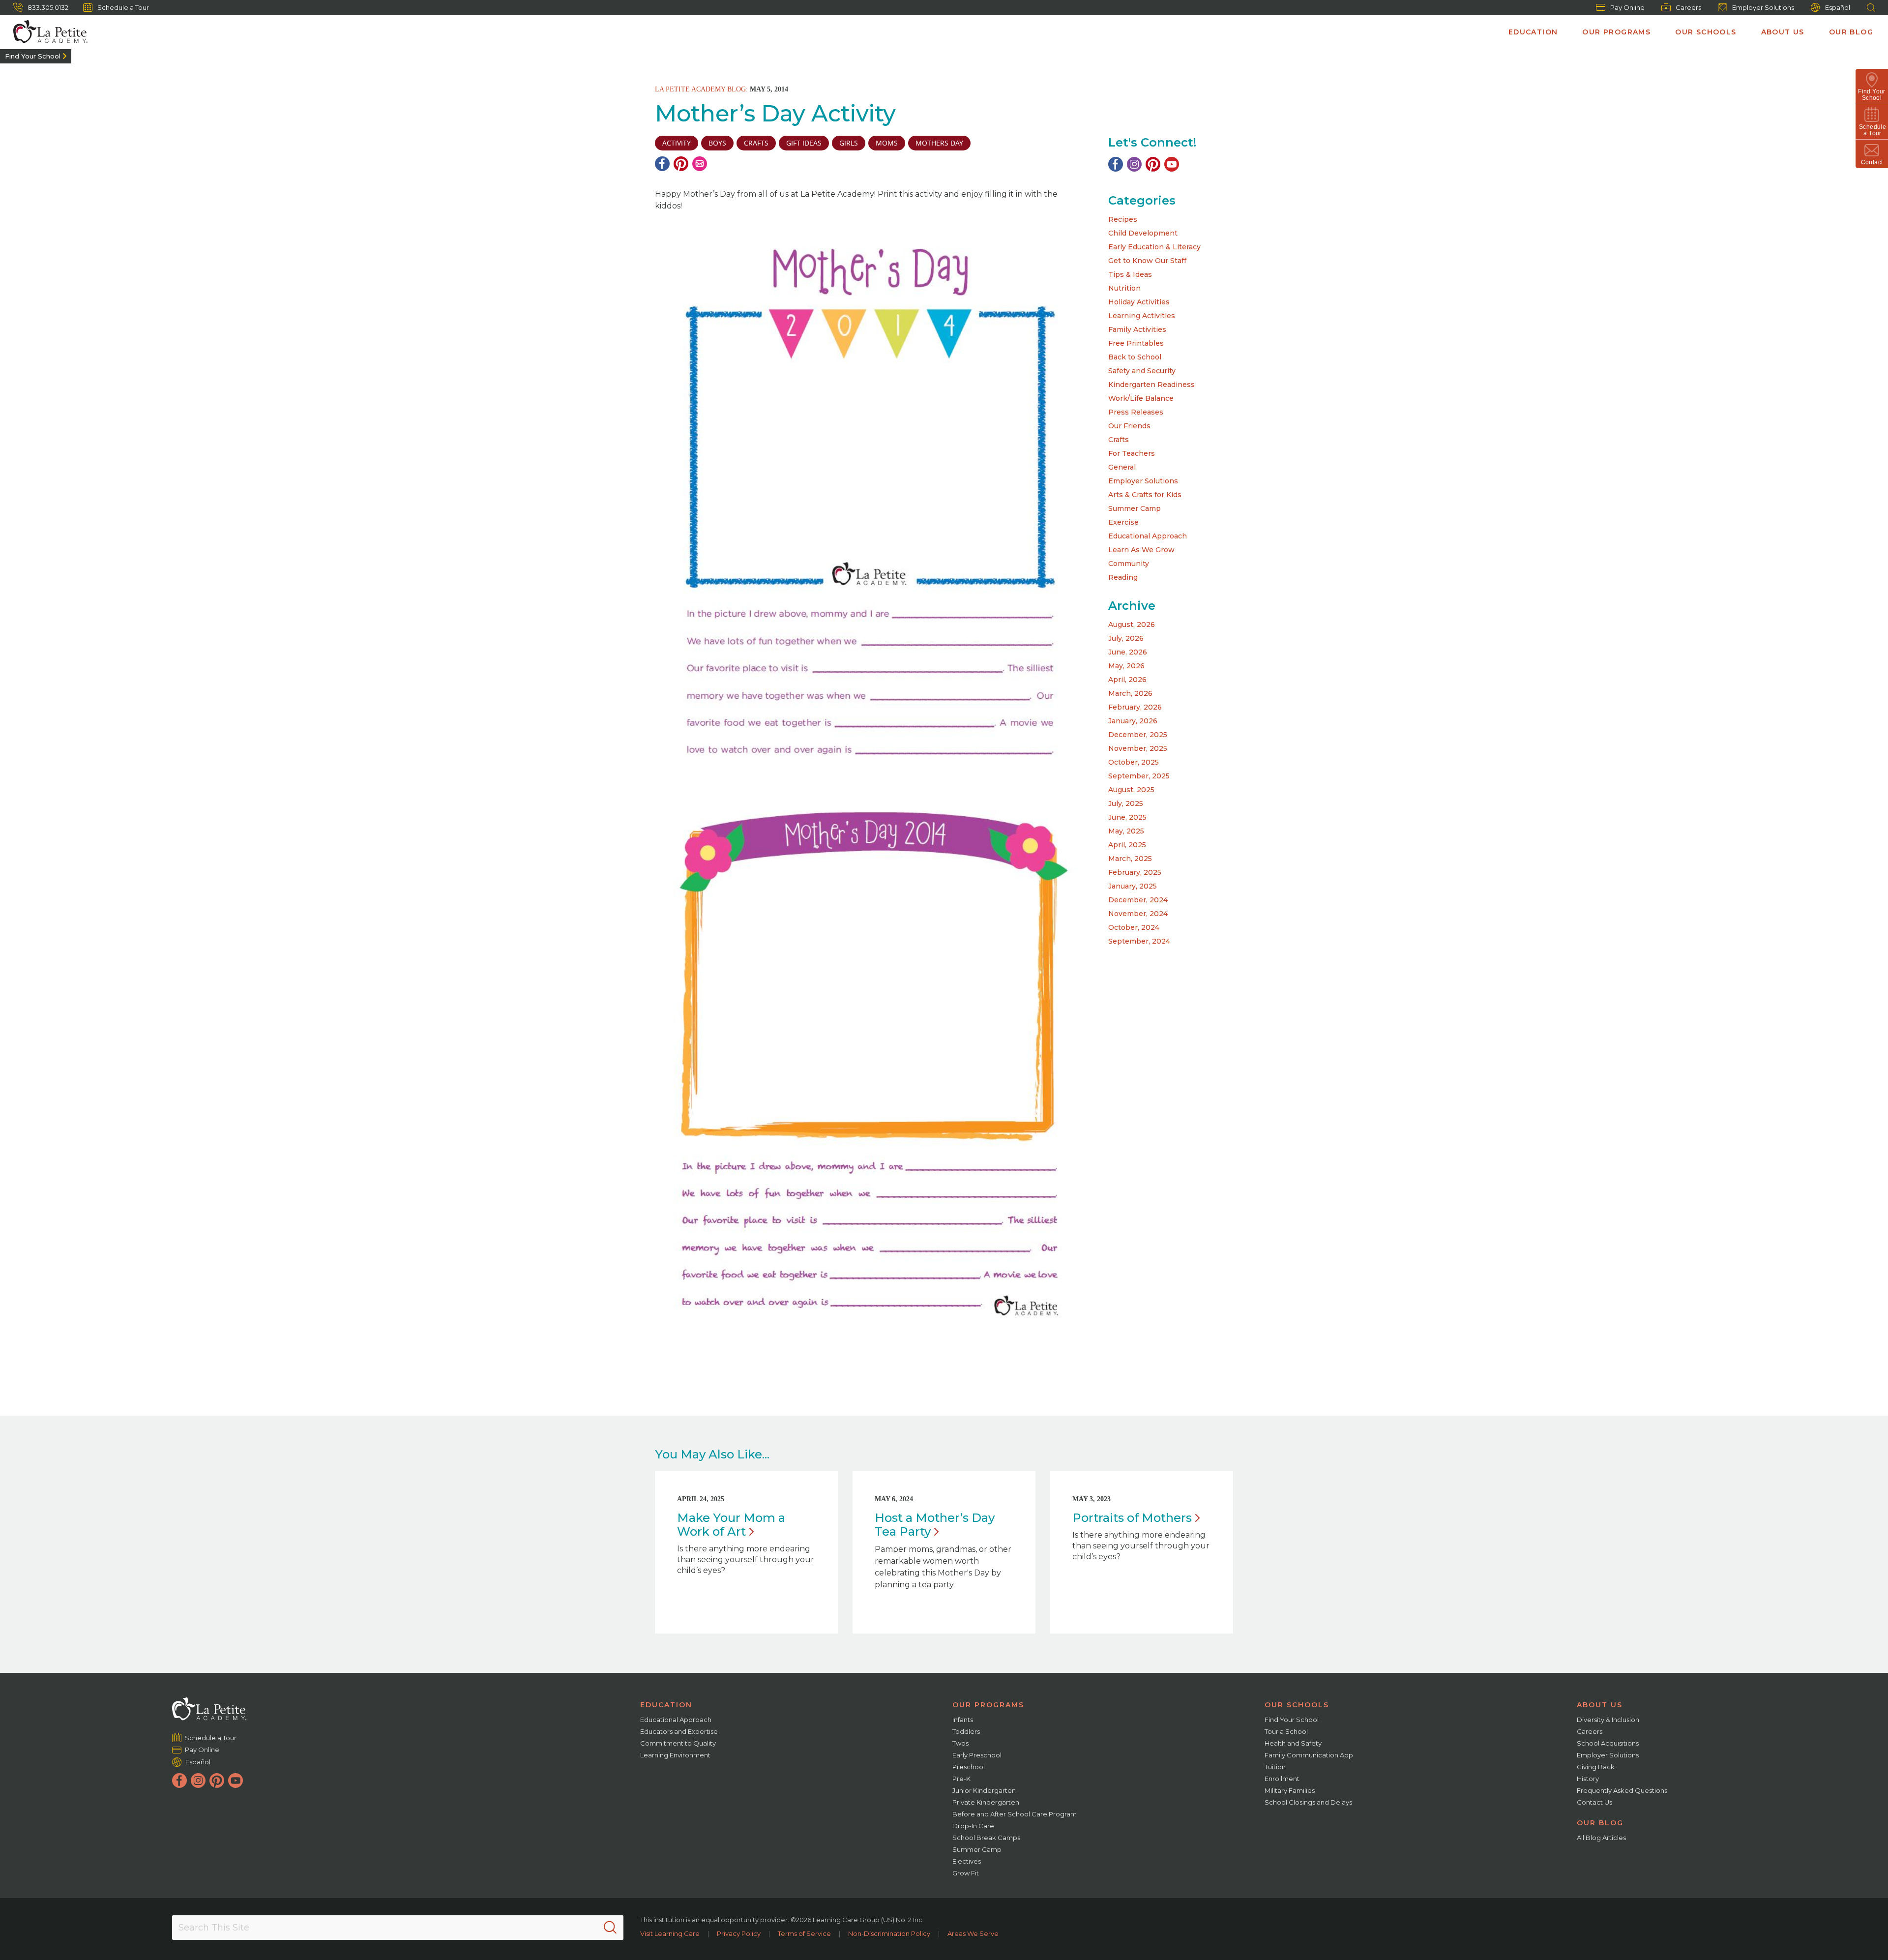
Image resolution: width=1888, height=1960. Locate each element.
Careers (1688, 7)
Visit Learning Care (670, 1933)
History (1588, 1779)
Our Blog (1851, 32)
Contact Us (1594, 1802)
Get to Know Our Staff (1147, 261)
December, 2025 (1138, 735)
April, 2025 (1127, 845)
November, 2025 (1138, 748)
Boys (717, 143)
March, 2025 (1130, 859)
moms (887, 143)
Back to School (1135, 357)
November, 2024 (1138, 914)
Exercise (1123, 522)
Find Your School (33, 56)
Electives (967, 1861)
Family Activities (1137, 329)
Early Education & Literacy (1154, 247)
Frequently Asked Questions (1622, 1790)
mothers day (939, 143)
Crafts (1119, 440)
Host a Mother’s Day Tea (935, 1525)
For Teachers (1132, 453)
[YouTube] (1172, 164)
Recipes (1123, 219)
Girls (849, 143)
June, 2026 (1128, 652)
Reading (1123, 577)
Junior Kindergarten (984, 1790)
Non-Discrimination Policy (889, 1933)
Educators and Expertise (679, 1731)
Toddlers (966, 1731)
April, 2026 (1127, 680)
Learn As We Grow (1141, 550)
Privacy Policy (739, 1933)
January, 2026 (1133, 721)
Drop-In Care (973, 1826)
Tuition (1275, 1767)
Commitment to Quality (678, 1743)
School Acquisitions (1608, 1743)
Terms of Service (804, 1933)
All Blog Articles (1601, 1838)
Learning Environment (675, 1755)
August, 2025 (1131, 790)
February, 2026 (1135, 707)
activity (677, 143)
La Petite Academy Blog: (701, 89)
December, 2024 (1138, 900)
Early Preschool (977, 1755)
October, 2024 (1134, 927)
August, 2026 (1132, 624)
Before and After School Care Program (1015, 1814)
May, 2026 (1126, 666)
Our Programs (1616, 32)
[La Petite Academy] (46, 32)
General (1122, 467)
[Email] (700, 164)
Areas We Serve (973, 1933)
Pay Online (1627, 7)
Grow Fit (966, 1873)
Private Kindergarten (986, 1802)
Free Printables (1136, 343)
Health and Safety (1293, 1743)
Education (1533, 32)
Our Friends (1129, 426)
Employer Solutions (1763, 7)
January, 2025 (1133, 886)
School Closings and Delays (1308, 1802)
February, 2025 (1135, 872)
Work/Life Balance (1141, 398)
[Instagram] (1134, 164)
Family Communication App (1309, 1755)
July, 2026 (1126, 638)
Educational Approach (1148, 536)
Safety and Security (1142, 371)
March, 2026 (1130, 693)
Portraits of (1132, 1518)
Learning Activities (1142, 316)
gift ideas (804, 143)
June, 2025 (1127, 817)
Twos (960, 1743)
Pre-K (961, 1779)
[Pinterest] (681, 164)
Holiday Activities (1139, 302)
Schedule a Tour (123, 7)
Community (1129, 564)
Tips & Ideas (1130, 274)
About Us (1783, 32)
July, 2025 (1126, 803)
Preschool (969, 1767)
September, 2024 (1139, 941)
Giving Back (1596, 1767)
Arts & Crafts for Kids (1145, 495)
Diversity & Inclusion (1608, 1720)
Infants (963, 1720)
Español (1838, 7)
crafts (756, 143)
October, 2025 (1134, 762)
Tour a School (1286, 1731)
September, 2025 (1139, 776)
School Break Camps (986, 1838)
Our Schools (1706, 32)
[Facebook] (662, 164)
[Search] (610, 1928)
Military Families (1290, 1790)
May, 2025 (1126, 831)
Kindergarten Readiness (1151, 385)
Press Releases (1136, 412)
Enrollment (1282, 1779)
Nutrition (1124, 288)
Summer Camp (1135, 508)
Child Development (1143, 233)
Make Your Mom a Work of (731, 1525)
